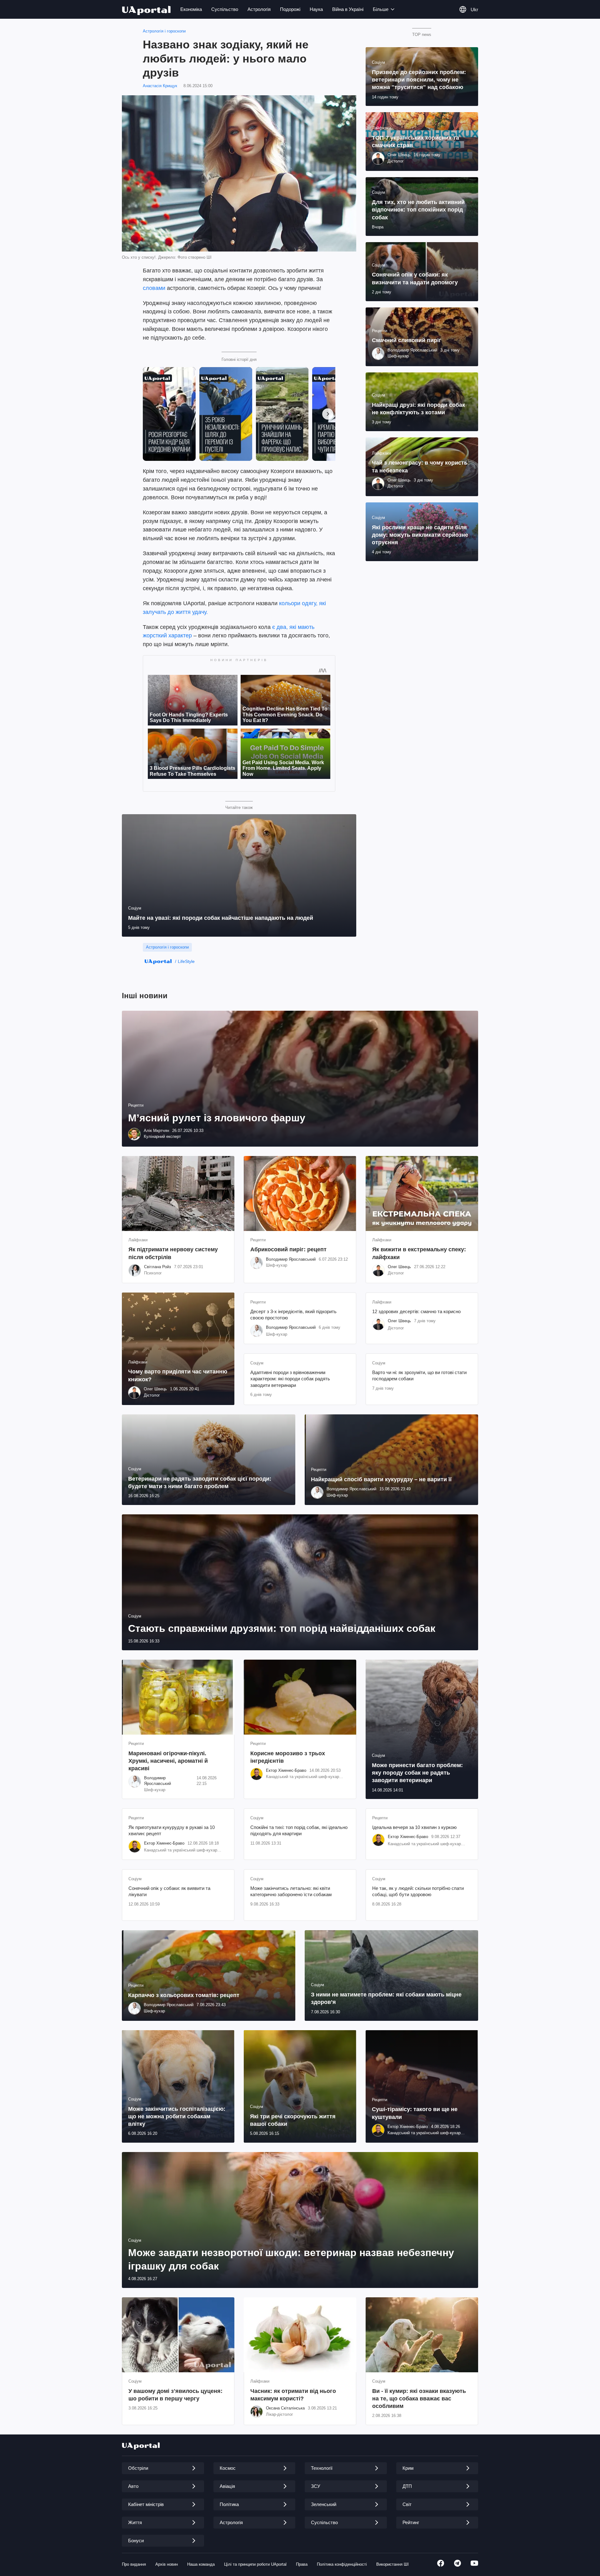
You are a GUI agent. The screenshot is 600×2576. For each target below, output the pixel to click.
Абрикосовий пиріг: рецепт (288, 1249)
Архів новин (167, 2564)
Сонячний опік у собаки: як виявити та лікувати (169, 1891)
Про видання (134, 2564)
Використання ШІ (392, 2564)
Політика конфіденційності (342, 2564)
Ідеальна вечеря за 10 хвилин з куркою (414, 1827)
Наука (316, 9)
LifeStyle (186, 961)
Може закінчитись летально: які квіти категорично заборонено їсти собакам (291, 1891)
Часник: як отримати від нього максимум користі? (293, 2395)
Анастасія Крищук (160, 86)
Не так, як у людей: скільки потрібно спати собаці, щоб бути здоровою (418, 1891)
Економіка (191, 9)
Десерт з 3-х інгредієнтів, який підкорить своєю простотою (293, 1315)
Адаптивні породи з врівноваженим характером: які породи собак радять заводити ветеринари (290, 1379)
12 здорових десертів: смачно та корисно (416, 1311)
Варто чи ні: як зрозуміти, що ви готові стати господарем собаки (419, 1375)
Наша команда (201, 2564)
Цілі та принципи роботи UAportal (255, 2564)
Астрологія (259, 9)
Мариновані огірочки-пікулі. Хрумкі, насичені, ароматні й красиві (168, 1761)
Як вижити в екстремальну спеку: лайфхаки (419, 1253)
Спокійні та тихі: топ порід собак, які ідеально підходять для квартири (299, 1830)
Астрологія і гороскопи (164, 31)
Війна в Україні (348, 9)
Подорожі (290, 9)
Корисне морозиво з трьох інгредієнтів (288, 1757)
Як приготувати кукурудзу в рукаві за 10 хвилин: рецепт (172, 1830)
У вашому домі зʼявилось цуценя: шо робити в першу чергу (175, 2395)
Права (302, 2564)
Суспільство (225, 9)
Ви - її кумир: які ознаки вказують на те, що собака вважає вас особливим (419, 2399)
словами (154, 288)
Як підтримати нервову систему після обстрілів (173, 1253)
